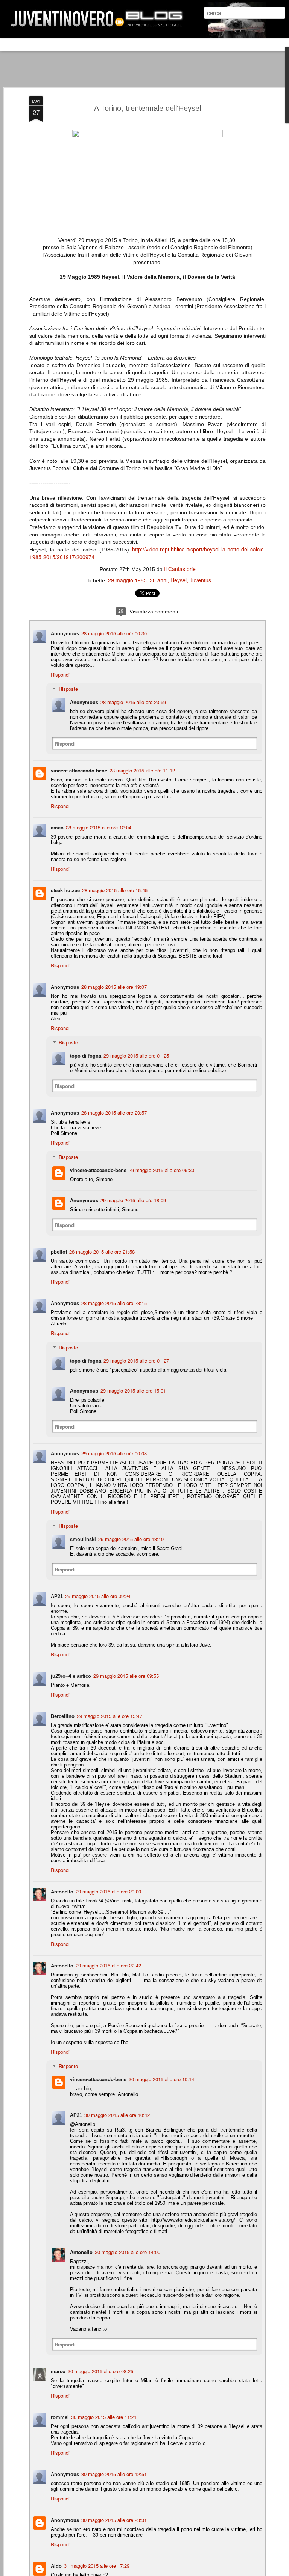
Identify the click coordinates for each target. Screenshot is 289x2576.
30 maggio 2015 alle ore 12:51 (114, 2474)
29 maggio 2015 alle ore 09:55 (126, 1676)
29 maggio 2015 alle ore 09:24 (98, 1596)
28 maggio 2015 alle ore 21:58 (102, 1252)
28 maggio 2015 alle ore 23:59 (133, 702)
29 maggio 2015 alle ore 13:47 (110, 1716)
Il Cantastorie (180, 569)
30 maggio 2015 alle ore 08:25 (100, 2371)
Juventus (200, 580)
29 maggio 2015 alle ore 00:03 (114, 1453)
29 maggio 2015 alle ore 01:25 (136, 1055)
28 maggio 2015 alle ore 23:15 (114, 1303)
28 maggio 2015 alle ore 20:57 (114, 1113)
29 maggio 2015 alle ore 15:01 (133, 1391)
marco (58, 2371)
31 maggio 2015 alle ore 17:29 (97, 2566)
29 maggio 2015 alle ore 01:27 (136, 1361)
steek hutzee (65, 890)
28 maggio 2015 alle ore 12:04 (99, 827)
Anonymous (84, 1200)
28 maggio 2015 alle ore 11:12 (142, 770)
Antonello (62, 1891)
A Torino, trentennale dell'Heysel (148, 108)
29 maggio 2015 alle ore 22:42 (108, 1965)
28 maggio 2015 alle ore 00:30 (114, 633)
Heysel (179, 580)
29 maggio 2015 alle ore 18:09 (133, 1200)
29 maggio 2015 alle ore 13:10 (131, 1539)
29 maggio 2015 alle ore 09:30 (161, 1170)
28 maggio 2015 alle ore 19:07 (114, 987)
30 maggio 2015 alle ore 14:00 (128, 2252)
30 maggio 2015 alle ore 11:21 (104, 2417)
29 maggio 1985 (127, 580)
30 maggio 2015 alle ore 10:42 (117, 2115)
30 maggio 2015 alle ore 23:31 (114, 2520)
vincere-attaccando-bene (79, 770)
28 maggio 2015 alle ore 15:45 (115, 890)
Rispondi (60, 675)
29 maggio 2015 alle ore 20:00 (108, 1891)
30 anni (159, 580)
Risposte (68, 689)
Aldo (56, 2566)
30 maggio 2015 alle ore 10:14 (161, 2079)
